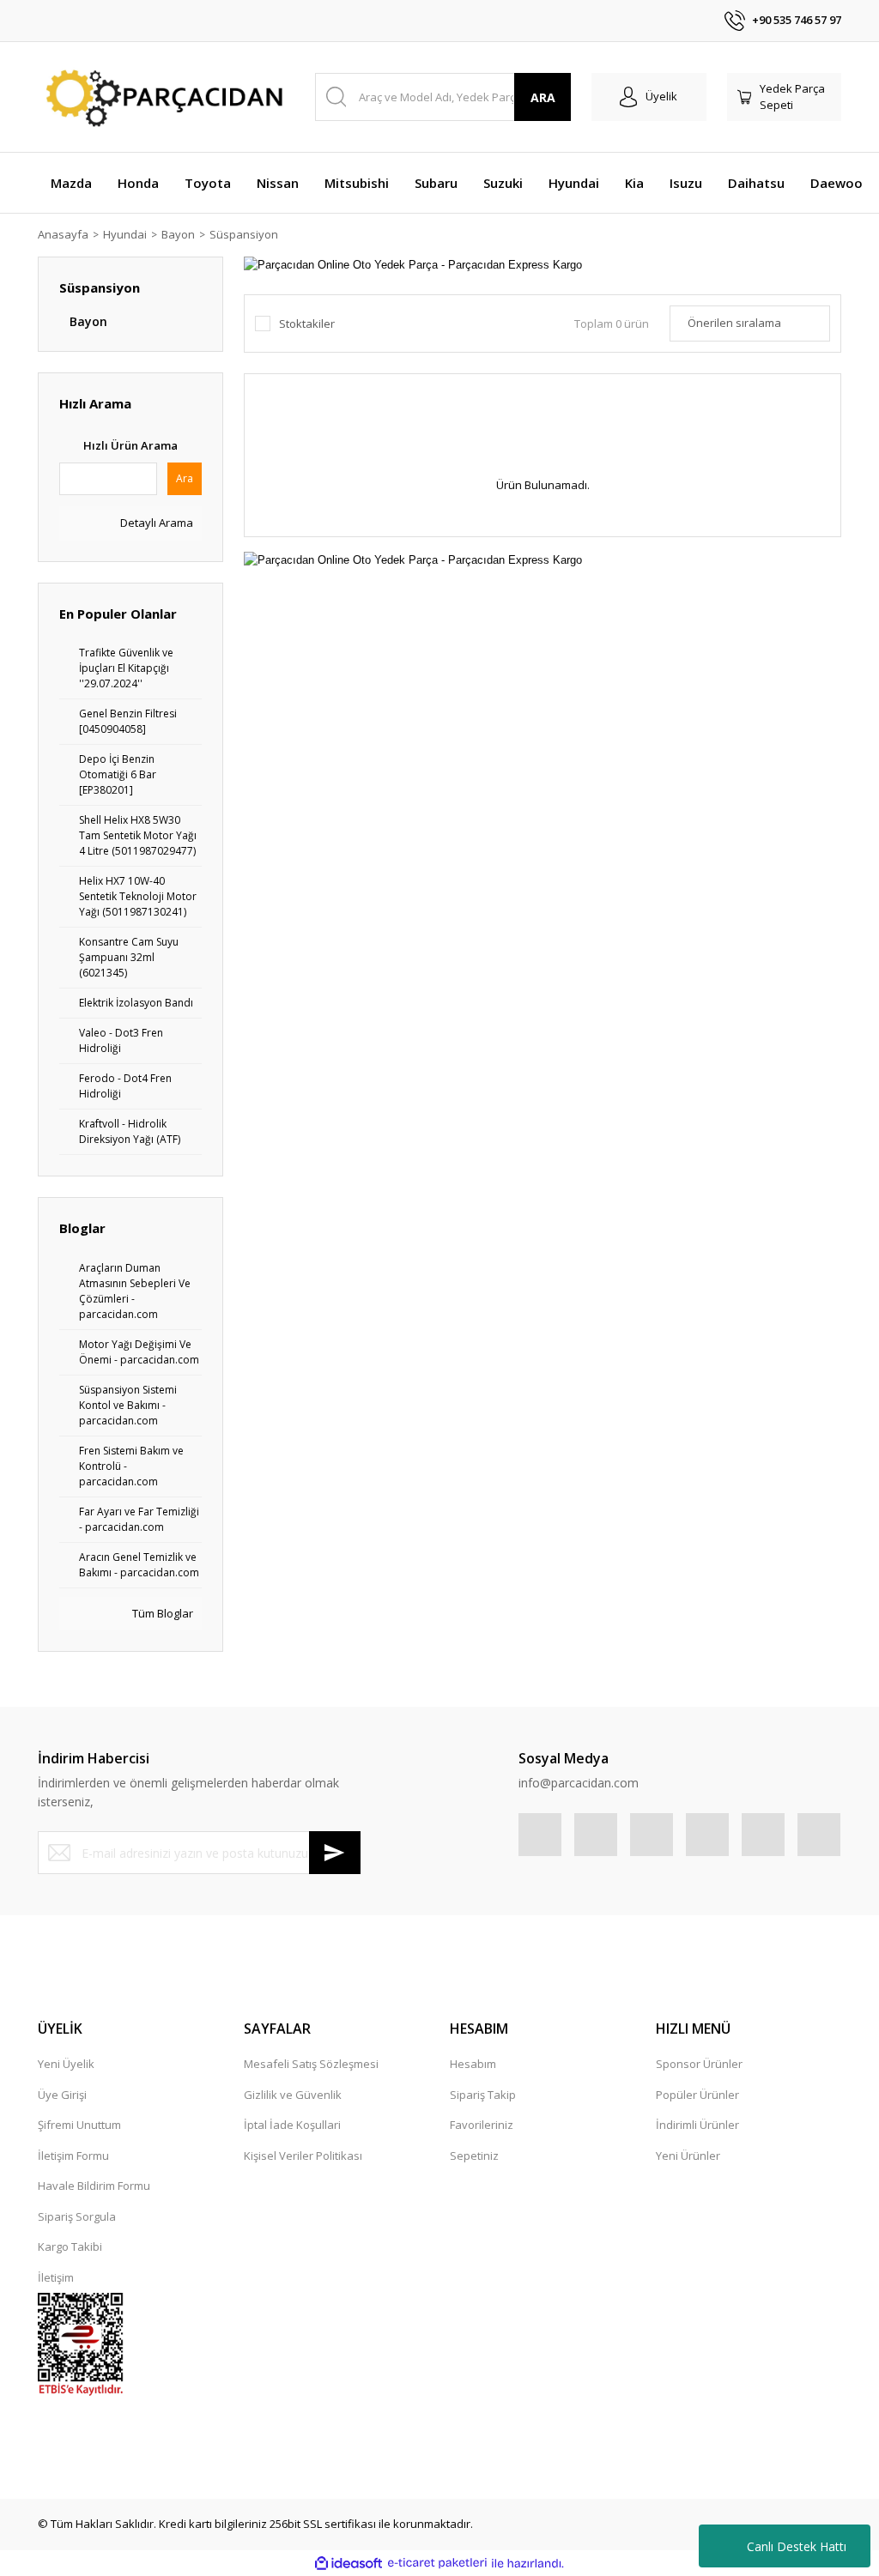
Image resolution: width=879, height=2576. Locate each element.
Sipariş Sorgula (77, 2216)
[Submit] (335, 1853)
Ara (185, 478)
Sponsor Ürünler (699, 2064)
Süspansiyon (244, 234)
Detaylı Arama (155, 523)
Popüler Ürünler (697, 2095)
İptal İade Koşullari (292, 2125)
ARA (543, 97)
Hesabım (473, 2064)
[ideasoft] (349, 2563)
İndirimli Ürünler (697, 2125)
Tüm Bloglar (161, 1613)
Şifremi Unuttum (79, 2125)
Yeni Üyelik (66, 2064)
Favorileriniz (482, 2125)
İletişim (56, 2277)
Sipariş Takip (483, 2095)
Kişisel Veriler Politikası (303, 2156)
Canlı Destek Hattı (797, 2546)
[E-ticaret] (437, 2563)
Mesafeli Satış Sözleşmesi (311, 2064)
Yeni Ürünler (688, 2156)
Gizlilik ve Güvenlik (293, 2095)
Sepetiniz (474, 2156)
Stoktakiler (307, 324)
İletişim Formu (73, 2156)
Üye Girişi (62, 2095)
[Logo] (161, 97)
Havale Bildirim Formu (94, 2186)
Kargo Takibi (70, 2246)
